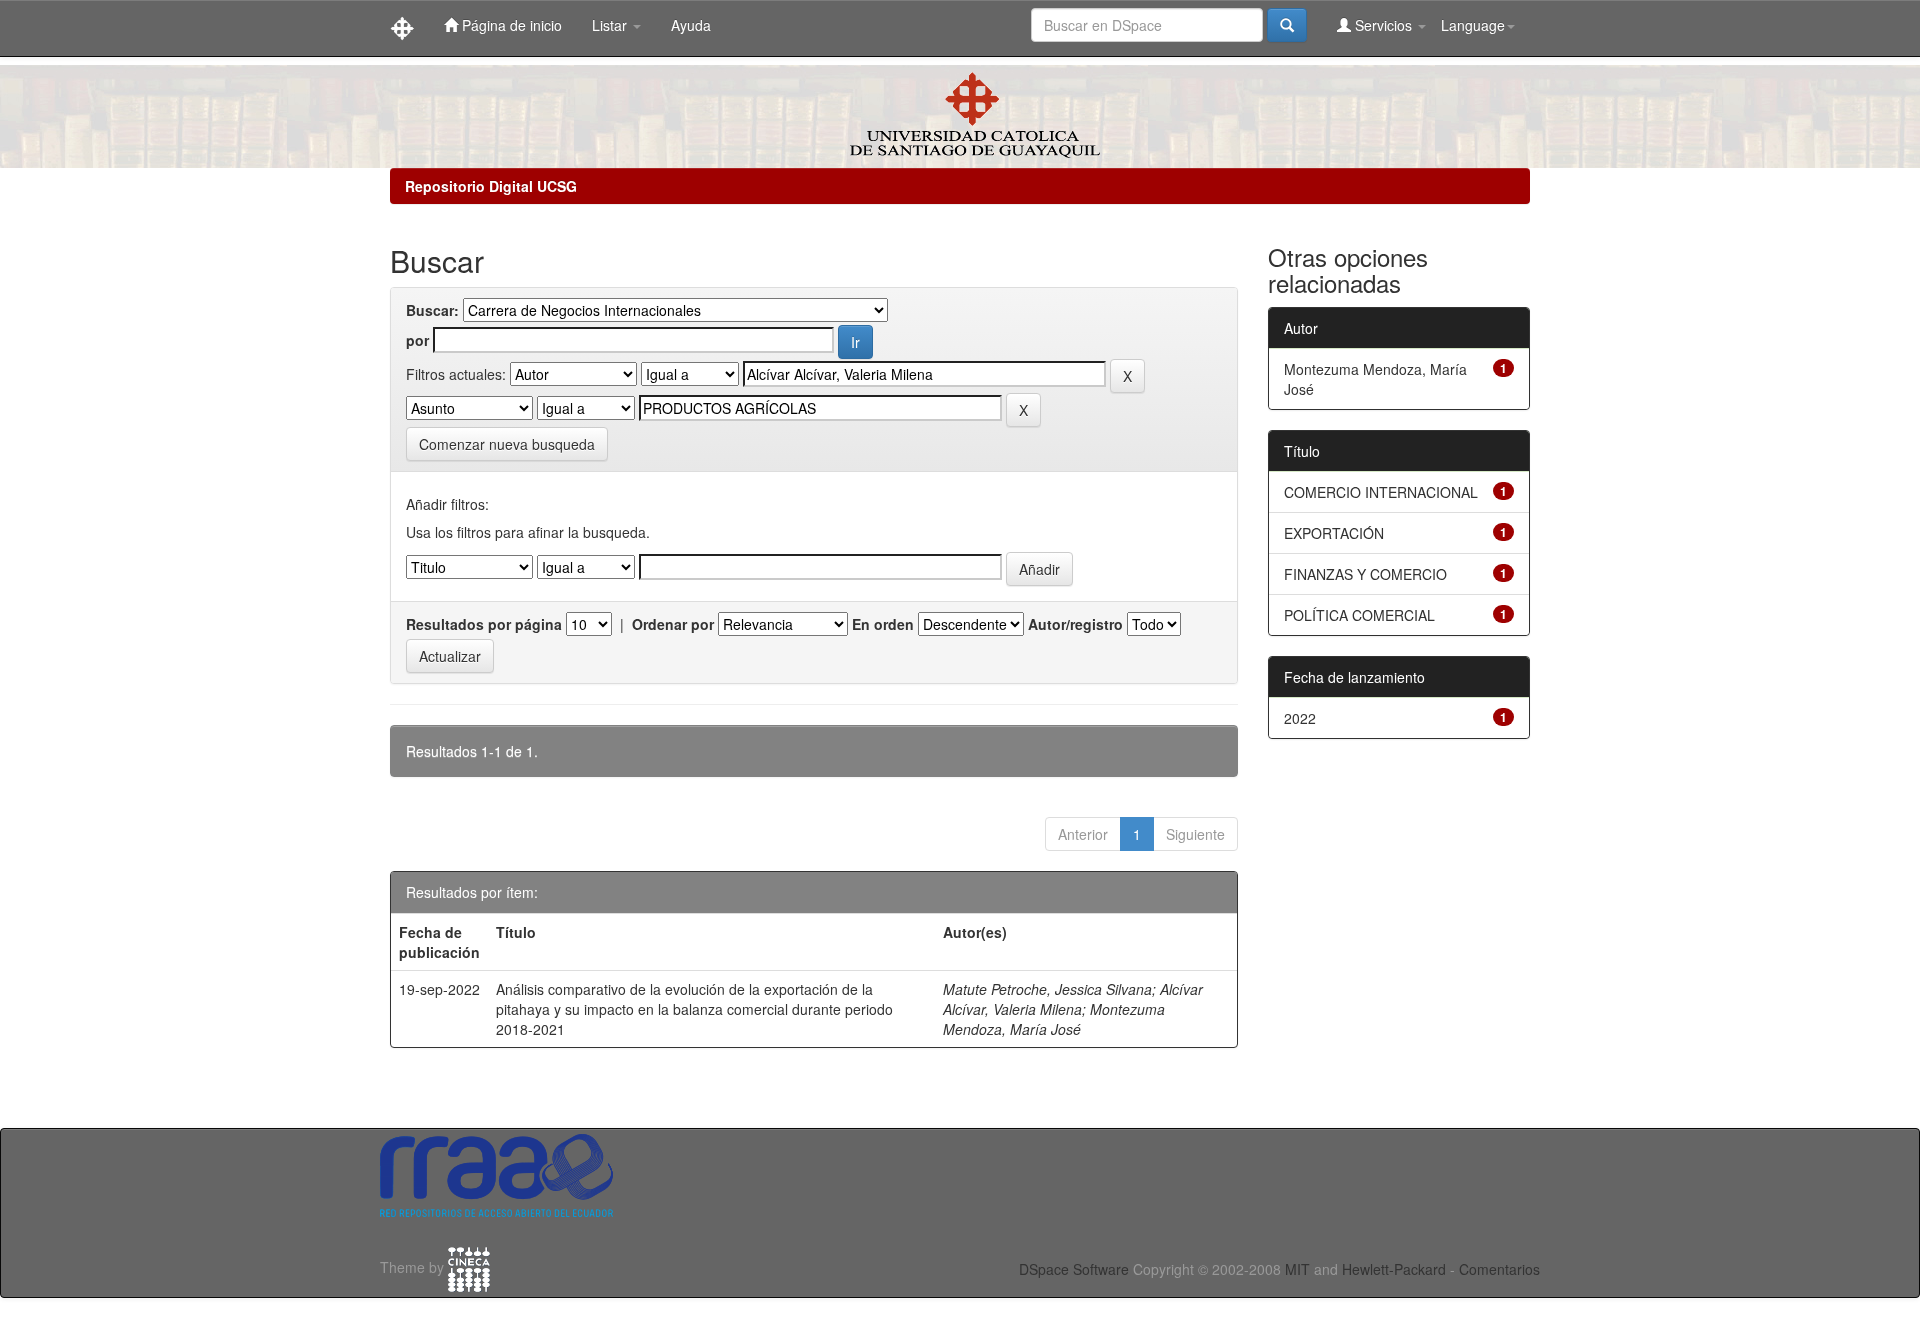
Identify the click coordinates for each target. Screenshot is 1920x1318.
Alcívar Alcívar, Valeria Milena (1073, 999)
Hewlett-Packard (1394, 1269)
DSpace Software (1074, 1269)
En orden (883, 624)
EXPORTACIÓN (1334, 533)
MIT (1297, 1269)
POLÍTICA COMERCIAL (1359, 615)
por (417, 340)
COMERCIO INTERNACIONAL (1381, 492)
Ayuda (691, 25)
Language (1473, 25)
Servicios (1383, 25)
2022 (1300, 718)
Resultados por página (484, 624)
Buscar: (432, 310)
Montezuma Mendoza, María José (1054, 1019)
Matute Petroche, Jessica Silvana (1047, 989)
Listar (611, 25)
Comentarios (1499, 1269)
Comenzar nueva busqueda (507, 444)
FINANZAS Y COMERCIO (1365, 574)
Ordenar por (673, 624)
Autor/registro (1075, 624)
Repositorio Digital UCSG (491, 186)
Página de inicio (510, 25)
